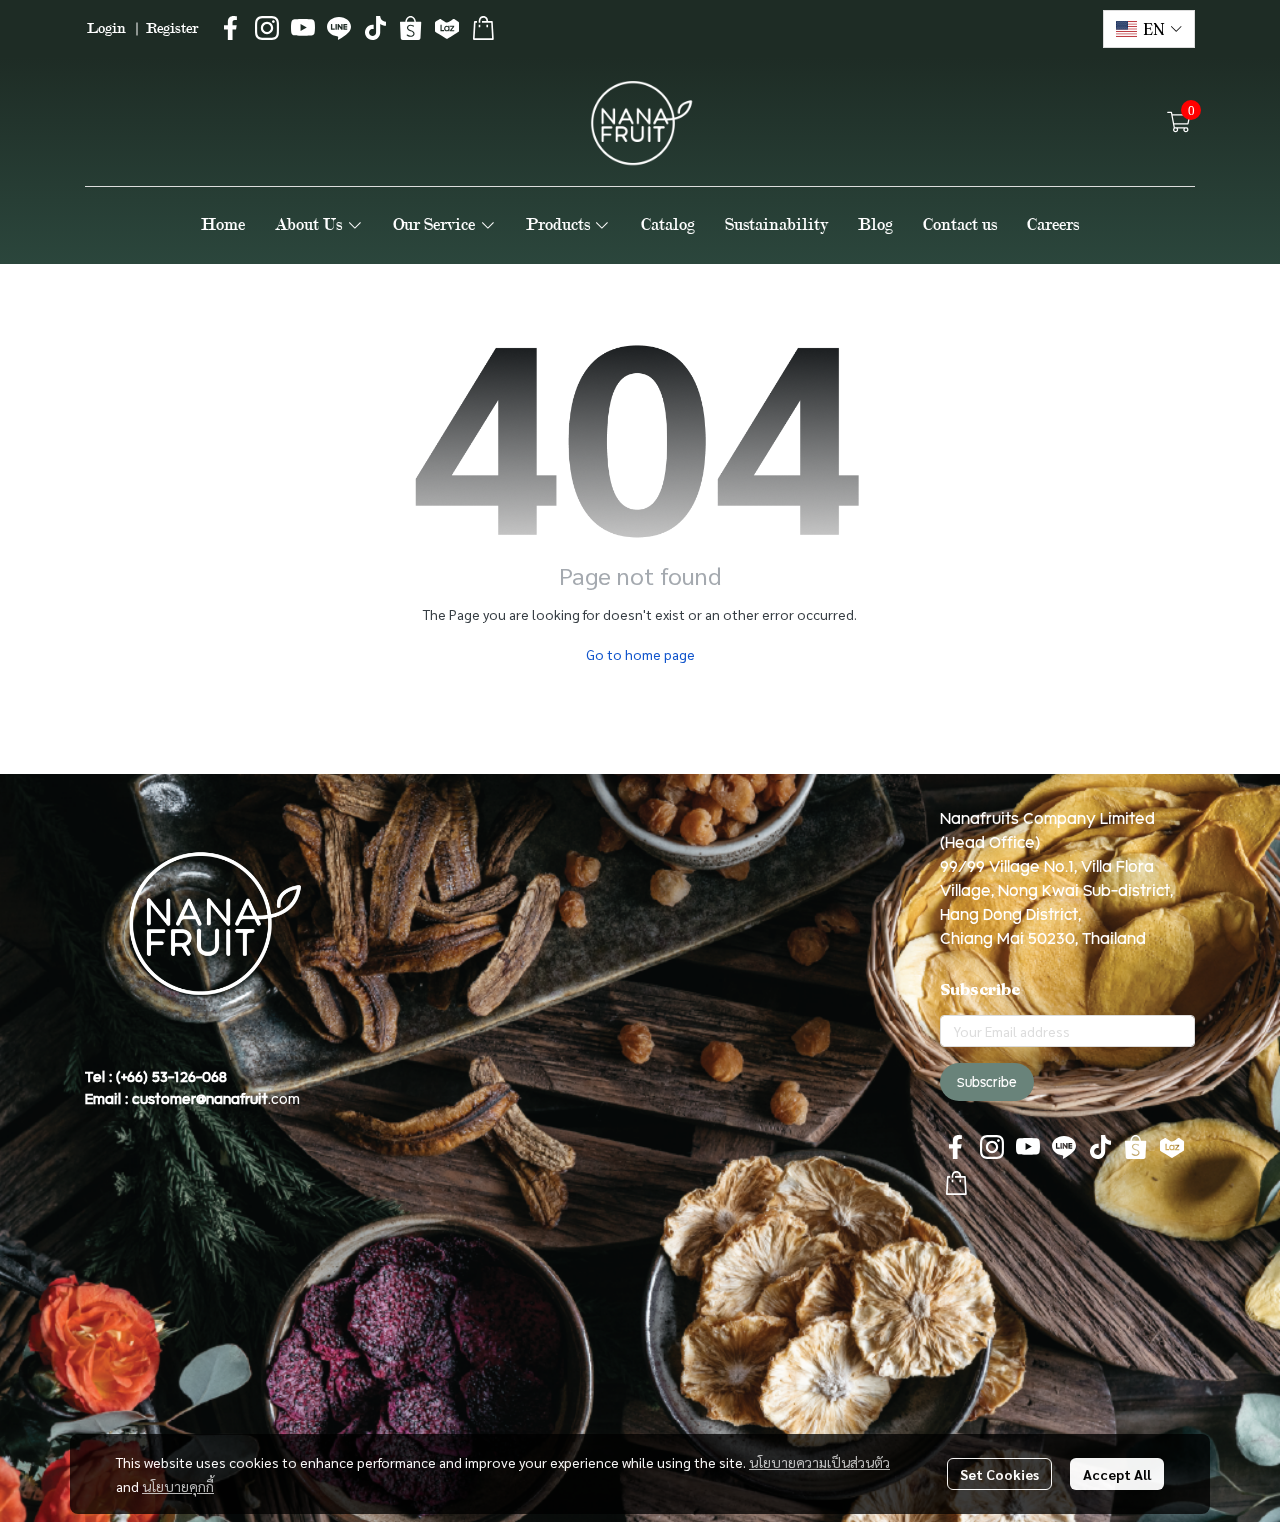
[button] (1149, 29)
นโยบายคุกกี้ (178, 1486)
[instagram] (267, 28)
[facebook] (231, 28)
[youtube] (303, 28)
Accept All (1117, 1474)
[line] (339, 28)
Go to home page (640, 654)
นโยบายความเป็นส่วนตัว (819, 1462)
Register (172, 28)
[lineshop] (483, 28)
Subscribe (987, 1082)
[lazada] (447, 28)
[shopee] (411, 28)
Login (106, 28)
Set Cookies (999, 1474)
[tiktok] (375, 28)
